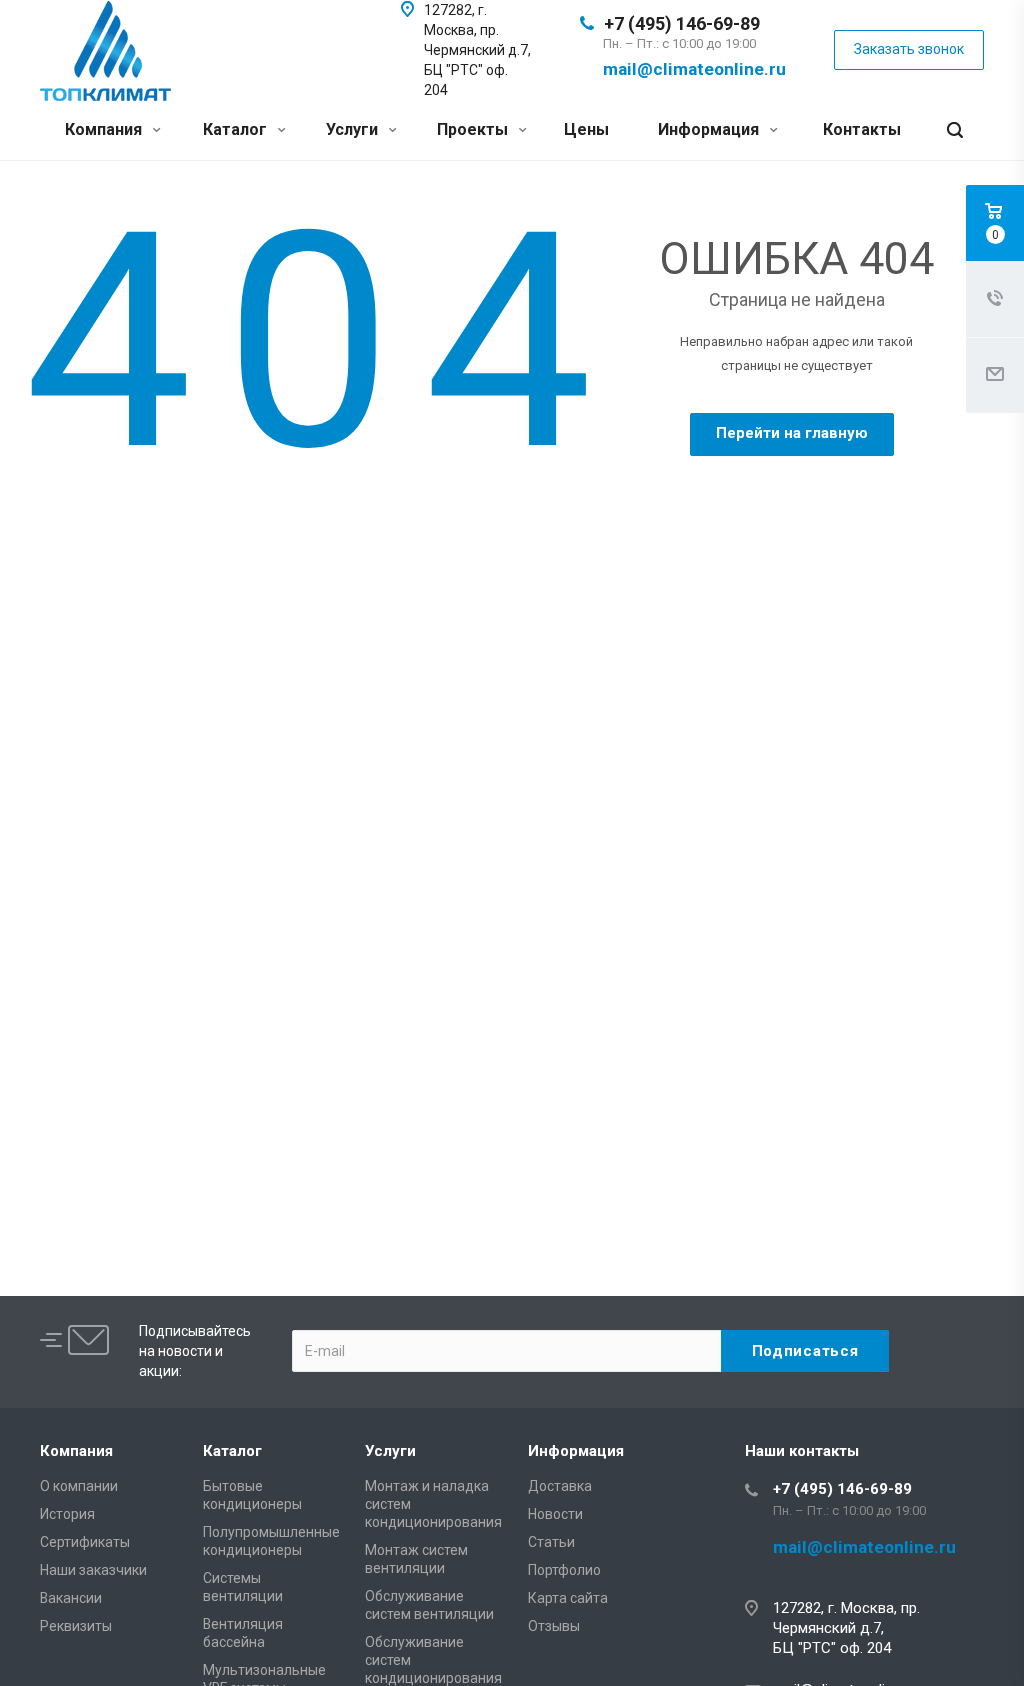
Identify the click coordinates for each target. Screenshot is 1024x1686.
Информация (710, 129)
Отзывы (554, 1626)
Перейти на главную (792, 433)
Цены (586, 129)
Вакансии (71, 1598)
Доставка (560, 1486)
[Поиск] (955, 130)
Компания (105, 129)
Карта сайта (568, 1598)
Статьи (551, 1542)
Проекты (474, 129)
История (67, 1514)
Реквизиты (76, 1626)
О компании (79, 1486)
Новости (555, 1514)
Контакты (862, 129)
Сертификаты (85, 1542)
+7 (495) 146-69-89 (682, 23)
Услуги (354, 129)
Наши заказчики (93, 1570)
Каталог (237, 129)
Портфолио (564, 1570)
